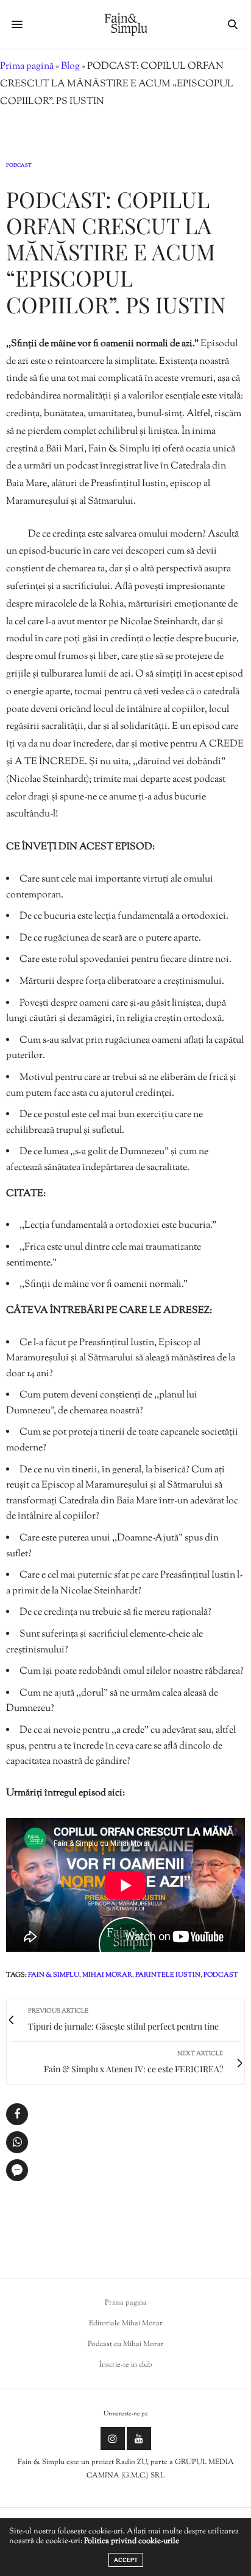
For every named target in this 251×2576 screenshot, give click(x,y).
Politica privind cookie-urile (132, 2541)
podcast (221, 1975)
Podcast (19, 165)
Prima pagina (126, 2303)
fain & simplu (54, 1975)
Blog (70, 67)
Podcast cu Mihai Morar (126, 2344)
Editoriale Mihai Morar (126, 2324)
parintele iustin (168, 1975)
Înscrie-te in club (126, 2365)
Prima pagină (27, 67)
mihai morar (107, 1975)
